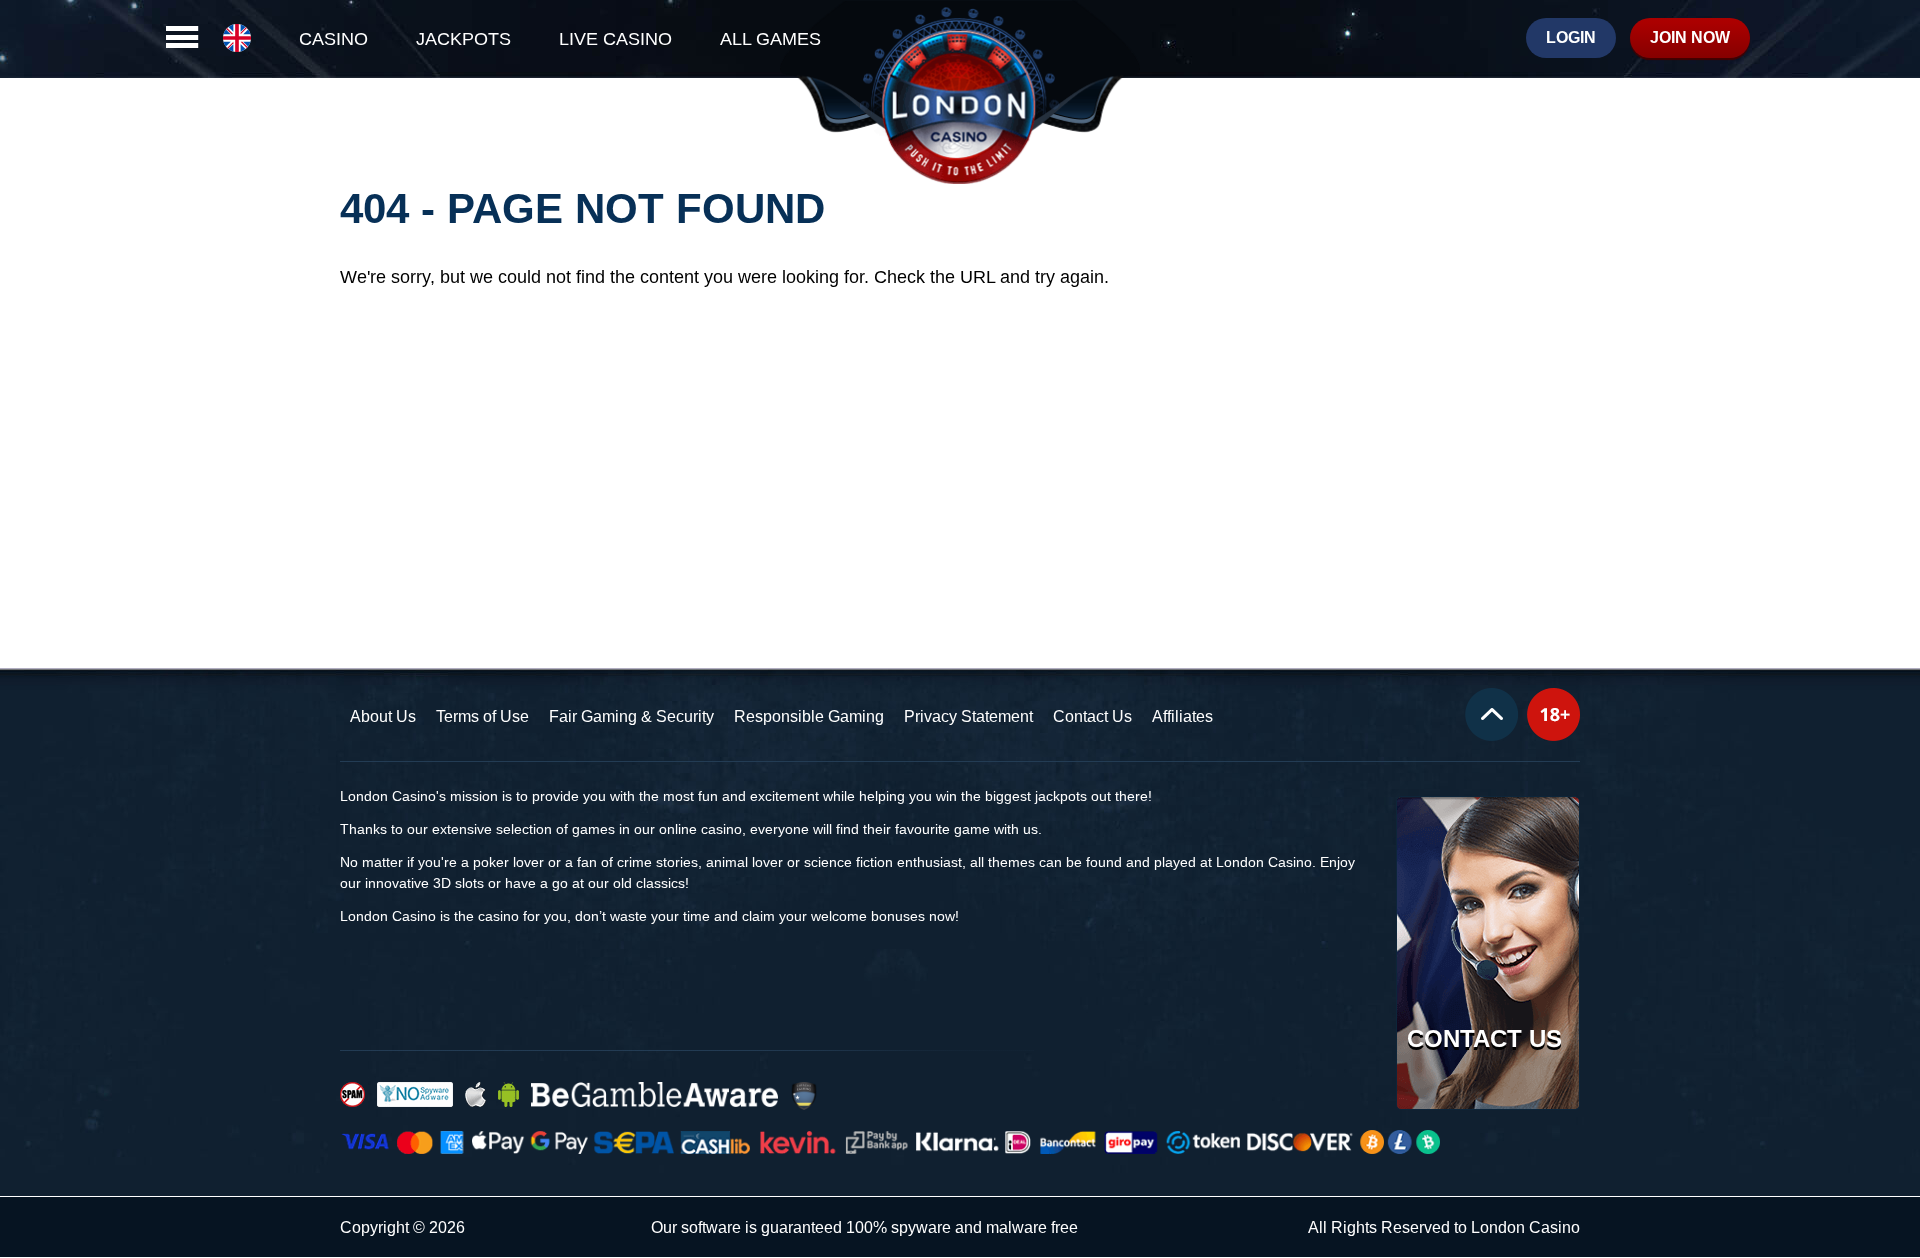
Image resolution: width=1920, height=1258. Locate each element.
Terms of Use (482, 716)
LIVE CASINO (615, 39)
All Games (770, 39)
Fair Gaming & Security (631, 716)
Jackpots (463, 39)
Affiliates (1182, 716)
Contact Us (1092, 716)
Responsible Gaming (809, 716)
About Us (383, 716)
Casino (333, 39)
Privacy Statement (968, 716)
